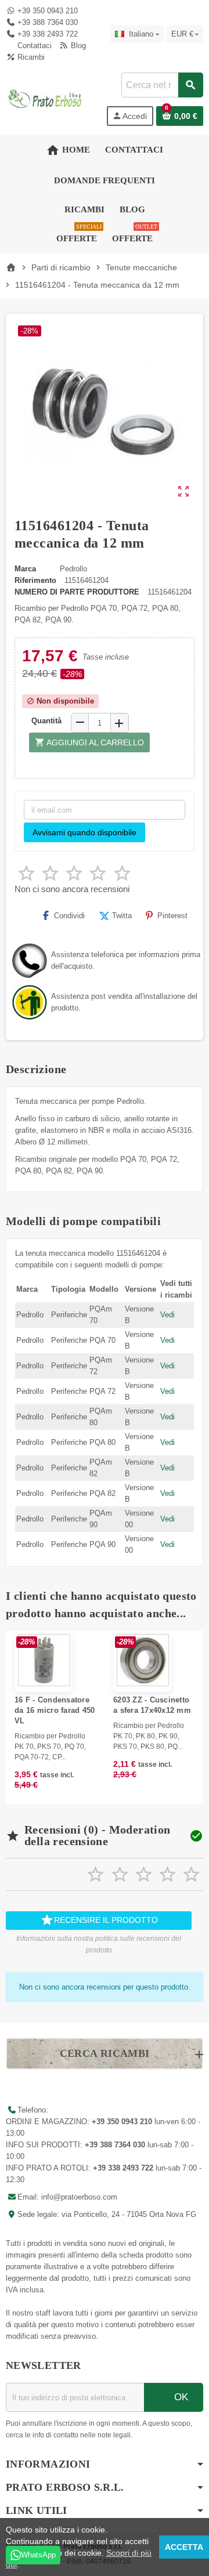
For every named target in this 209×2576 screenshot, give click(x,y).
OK (180, 2397)
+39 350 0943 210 (48, 11)
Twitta (122, 916)
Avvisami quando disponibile (84, 832)
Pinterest (172, 916)
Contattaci (33, 46)
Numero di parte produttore (77, 592)
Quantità (46, 721)
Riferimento (35, 580)
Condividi (69, 916)
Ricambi (30, 57)
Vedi (167, 1315)
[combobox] (162, 85)
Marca (25, 569)
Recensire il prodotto (99, 1920)
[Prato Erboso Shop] (45, 98)
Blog (77, 46)
